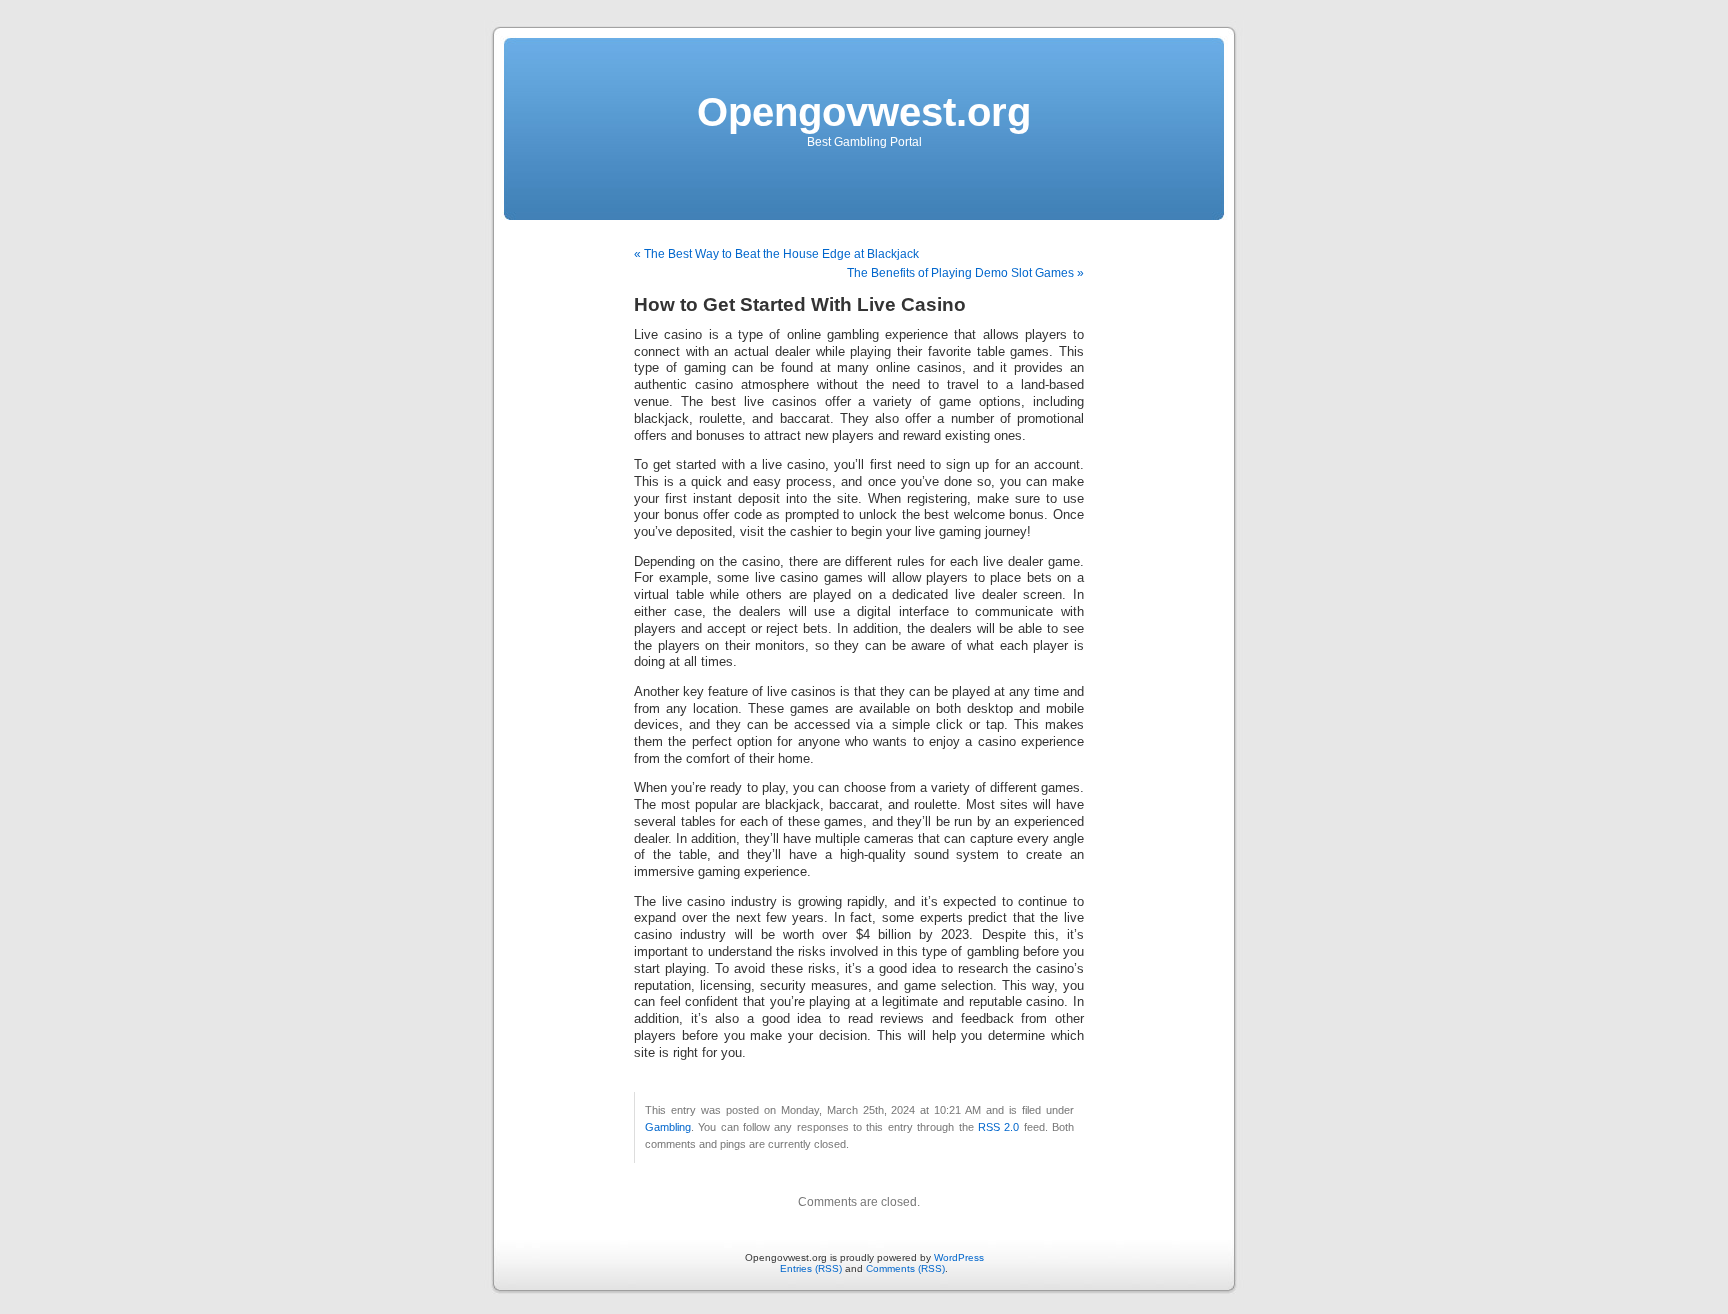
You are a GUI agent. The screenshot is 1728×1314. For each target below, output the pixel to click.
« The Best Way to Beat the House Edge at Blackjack (776, 254)
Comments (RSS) (905, 1268)
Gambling (668, 1127)
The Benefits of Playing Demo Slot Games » (965, 273)
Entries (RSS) (811, 1268)
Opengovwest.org (864, 112)
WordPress (959, 1257)
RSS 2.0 (998, 1127)
